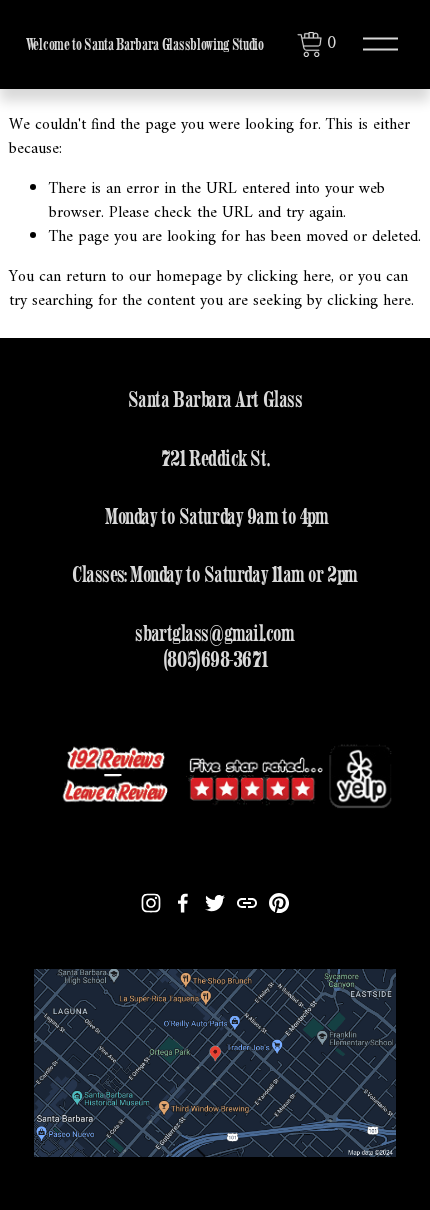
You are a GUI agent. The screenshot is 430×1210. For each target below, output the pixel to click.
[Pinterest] (279, 903)
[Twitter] (215, 903)
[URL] (247, 903)
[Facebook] (183, 903)
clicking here (289, 277)
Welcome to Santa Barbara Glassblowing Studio (145, 44)
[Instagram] (151, 903)
